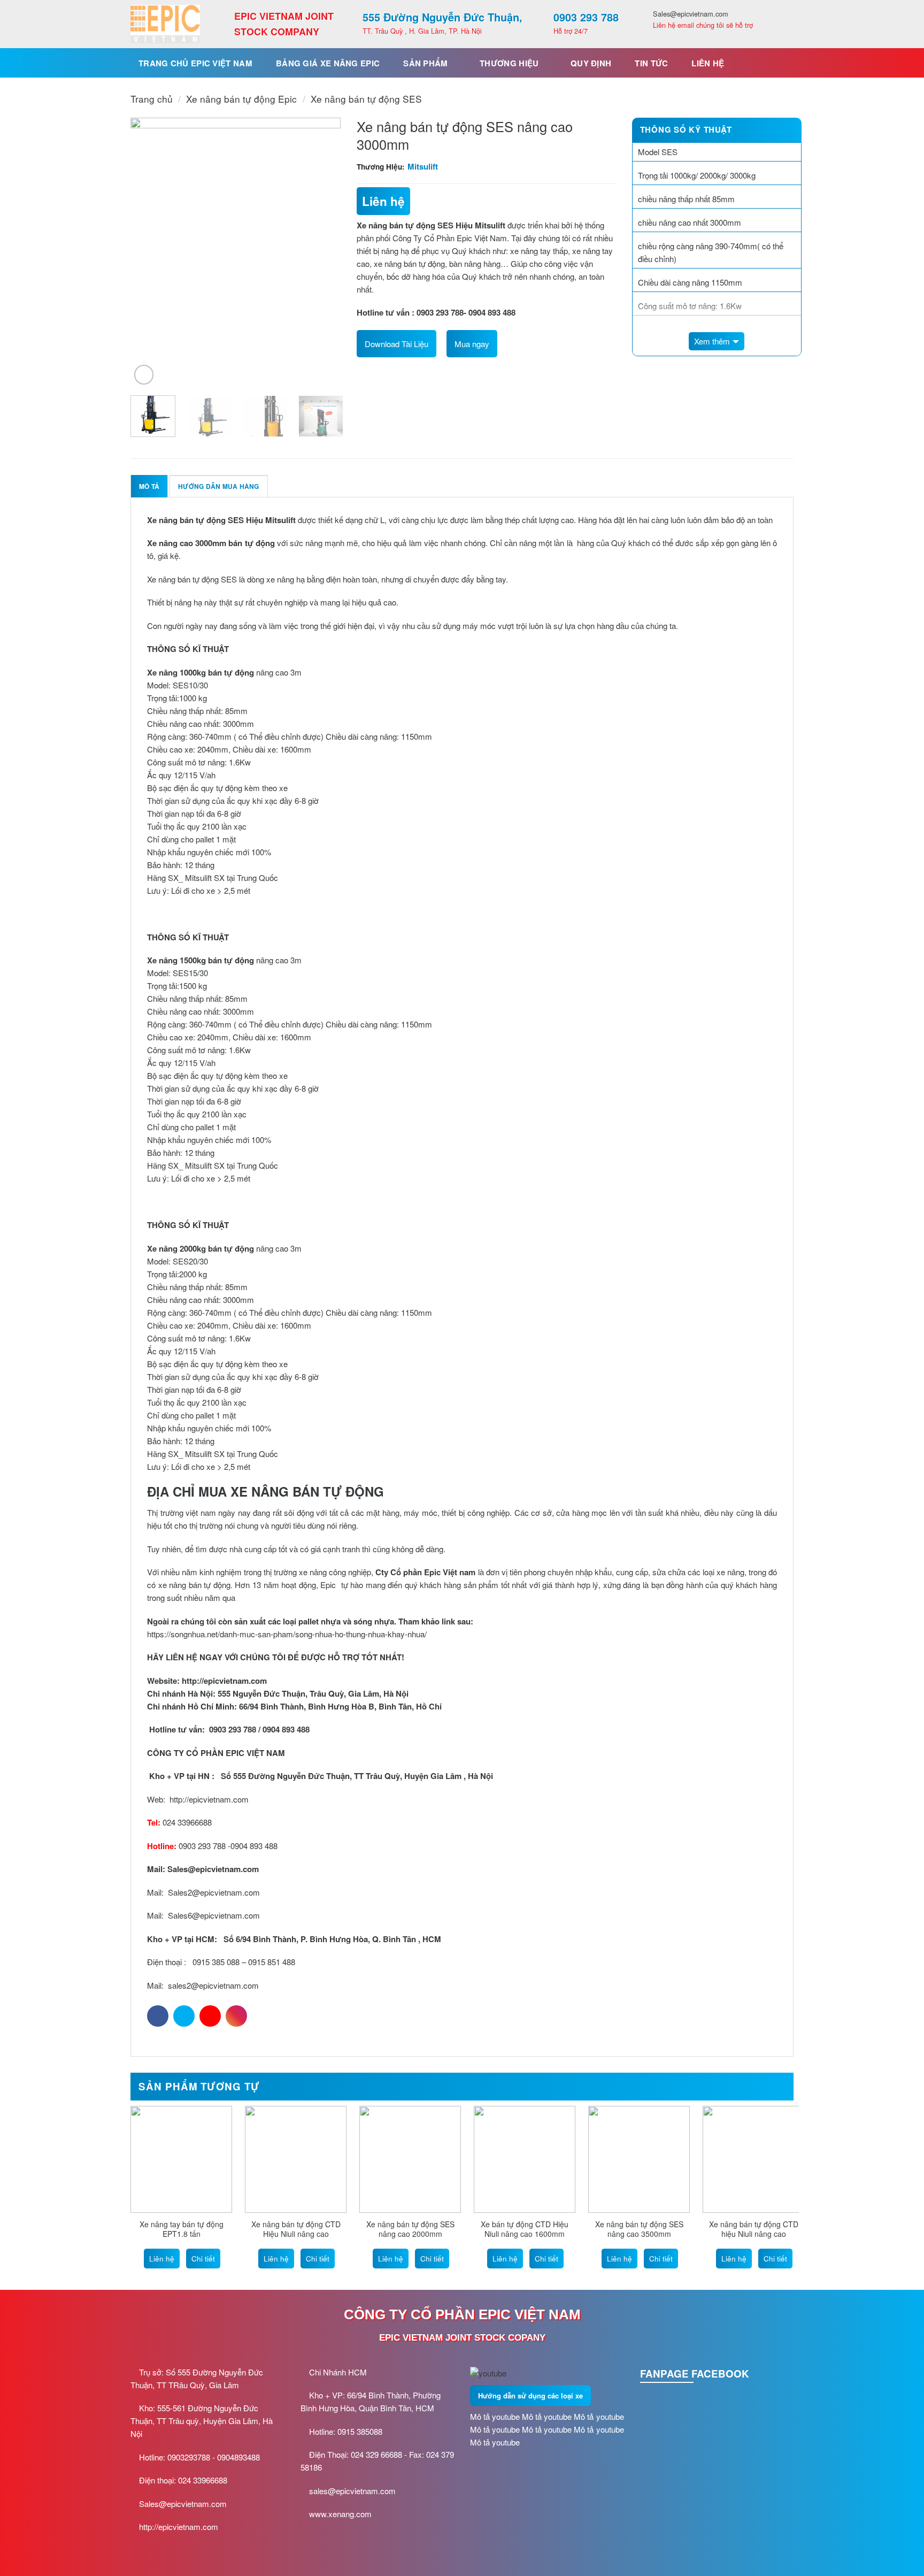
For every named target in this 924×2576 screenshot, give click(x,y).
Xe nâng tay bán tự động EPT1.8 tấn (182, 2229)
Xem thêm (712, 341)
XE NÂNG (260, 1491)
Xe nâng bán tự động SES (366, 99)
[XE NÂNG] (165, 24)
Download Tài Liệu (396, 344)
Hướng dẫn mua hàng (218, 486)
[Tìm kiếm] (781, 63)
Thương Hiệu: (381, 167)
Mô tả (149, 486)
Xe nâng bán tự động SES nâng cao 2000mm (410, 2229)
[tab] (149, 486)
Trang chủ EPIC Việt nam (195, 63)
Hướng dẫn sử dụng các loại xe (530, 2395)
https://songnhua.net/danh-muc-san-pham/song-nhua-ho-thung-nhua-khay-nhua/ (287, 1634)
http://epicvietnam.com (208, 1799)
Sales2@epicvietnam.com (214, 1892)
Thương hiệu (509, 63)
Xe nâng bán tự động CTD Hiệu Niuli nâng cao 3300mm (296, 2234)
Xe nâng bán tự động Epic (241, 99)
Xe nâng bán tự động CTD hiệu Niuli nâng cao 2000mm (754, 2234)
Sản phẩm (425, 63)
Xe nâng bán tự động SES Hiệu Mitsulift (432, 225)
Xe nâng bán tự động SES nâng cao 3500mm (639, 2229)
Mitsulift (423, 166)
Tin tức (651, 63)
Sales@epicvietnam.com (213, 1869)
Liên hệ (708, 63)
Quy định (591, 63)
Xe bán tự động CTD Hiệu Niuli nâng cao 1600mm (525, 2229)
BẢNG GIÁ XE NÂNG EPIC (328, 63)
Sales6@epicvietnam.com (214, 1915)
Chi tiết (203, 2259)
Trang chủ (152, 99)
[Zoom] (144, 374)
